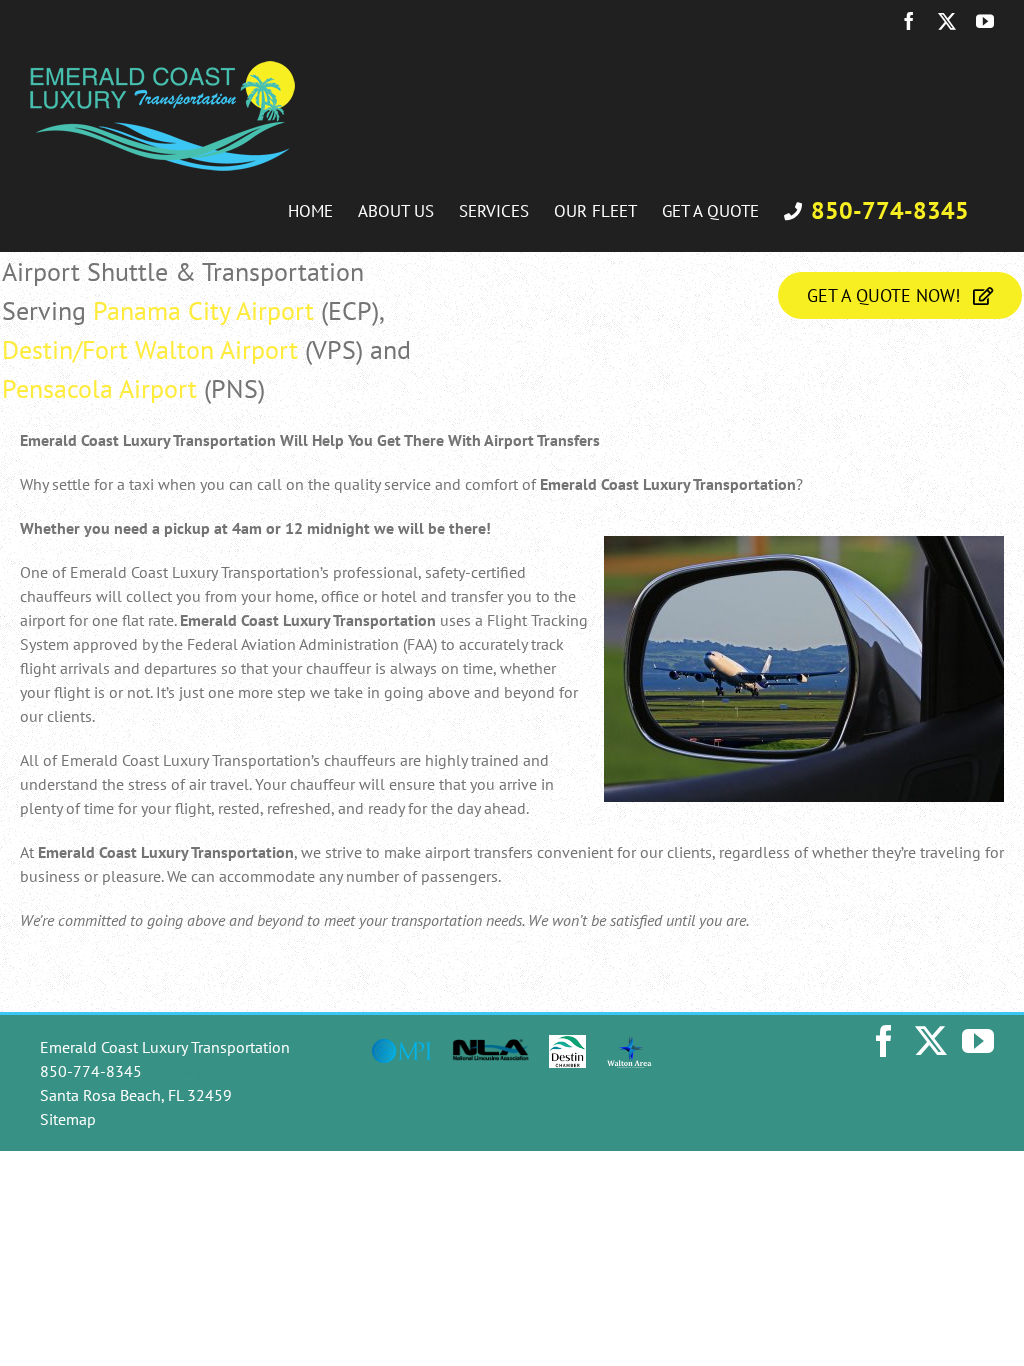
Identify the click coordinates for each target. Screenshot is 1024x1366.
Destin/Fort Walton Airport (150, 349)
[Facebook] (884, 1041)
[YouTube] (978, 1041)
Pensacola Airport (99, 388)
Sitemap (68, 1119)
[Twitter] (931, 1041)
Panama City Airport (203, 310)
